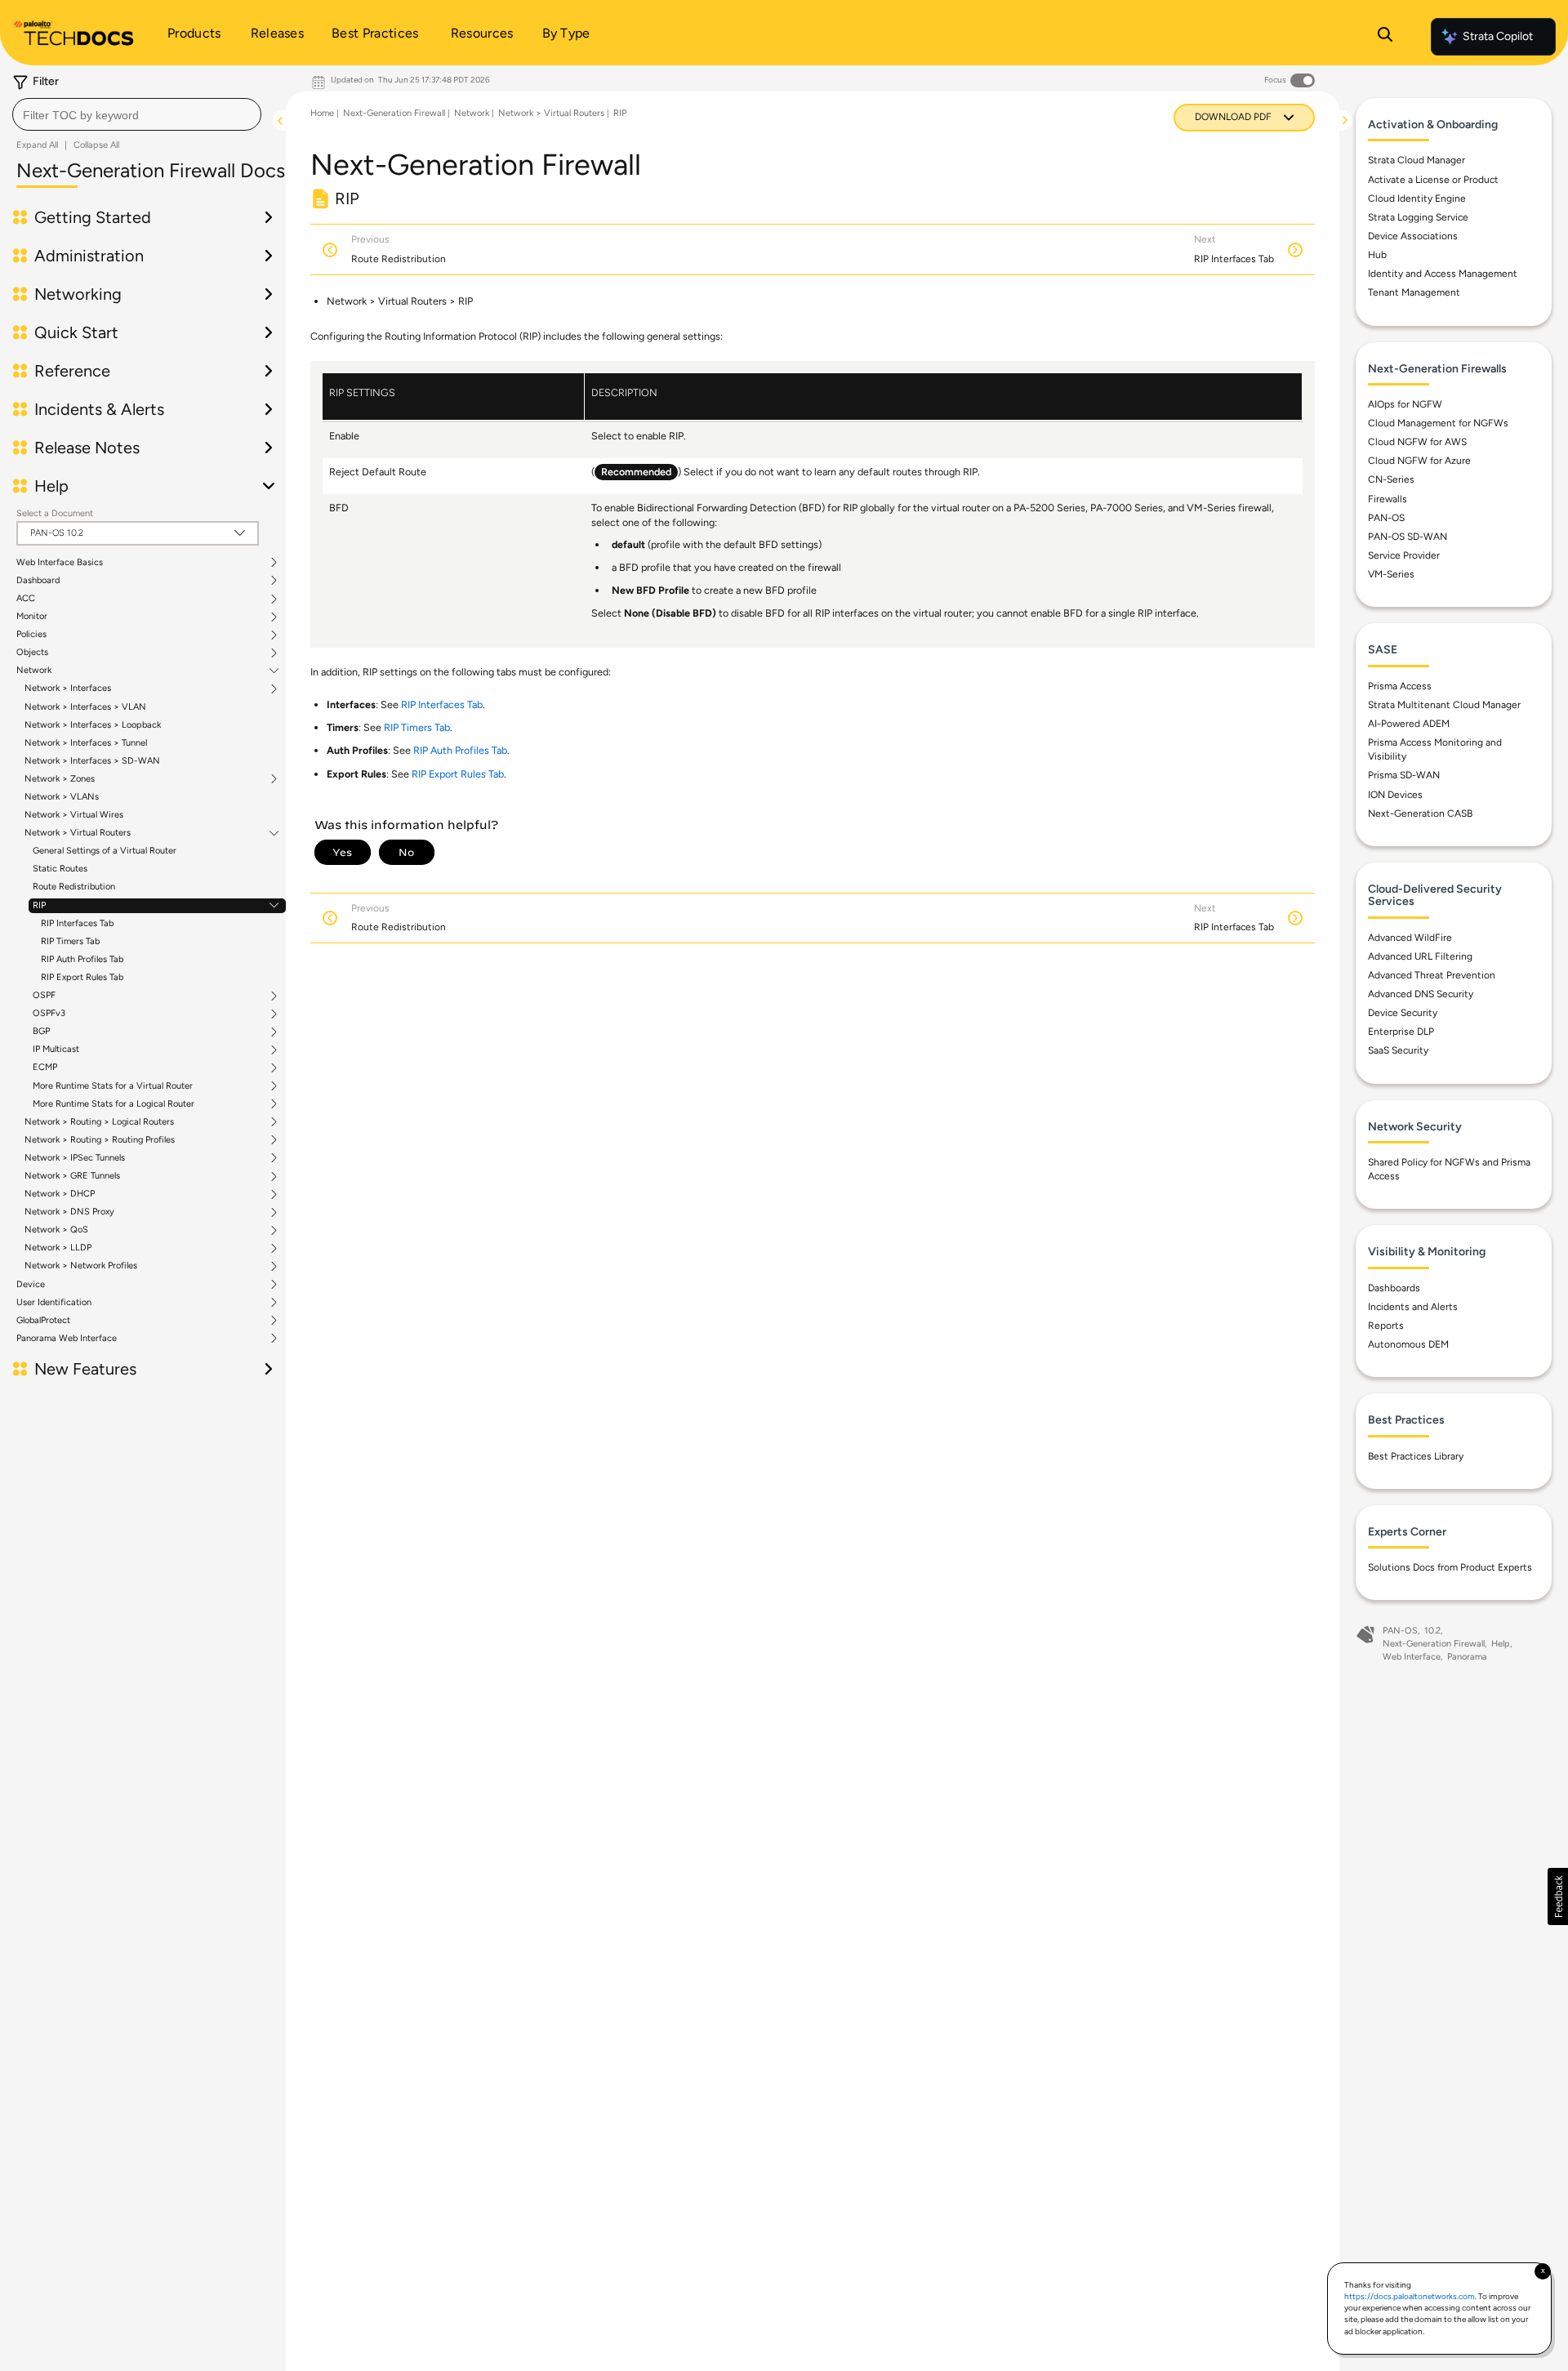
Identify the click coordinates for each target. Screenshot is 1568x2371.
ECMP (45, 1067)
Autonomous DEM (1408, 1344)
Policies (31, 635)
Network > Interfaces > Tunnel (86, 743)
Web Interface (1412, 1657)
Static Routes (60, 869)
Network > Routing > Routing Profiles (100, 1140)
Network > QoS (56, 1230)
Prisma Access (1400, 686)
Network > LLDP (58, 1248)
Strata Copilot (1498, 36)
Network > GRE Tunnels (72, 1176)
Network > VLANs (62, 797)
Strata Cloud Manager (1417, 160)
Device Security (1403, 1013)
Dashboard (38, 581)
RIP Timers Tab (70, 941)
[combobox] (137, 114)
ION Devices (1395, 795)
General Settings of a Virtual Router (105, 851)
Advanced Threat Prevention (1432, 975)
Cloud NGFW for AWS (1417, 442)
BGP (41, 1032)
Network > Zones (60, 779)
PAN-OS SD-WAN (1408, 537)
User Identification (54, 1303)
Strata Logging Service (1418, 217)
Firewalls (1388, 499)
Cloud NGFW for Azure (1419, 461)
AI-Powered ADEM (1409, 724)
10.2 (1432, 1631)
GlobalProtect (43, 1321)
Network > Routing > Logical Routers (99, 1122)
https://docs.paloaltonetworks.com (1410, 2296)
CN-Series (1391, 479)
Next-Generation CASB (1420, 813)
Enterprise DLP (1401, 1032)
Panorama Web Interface (67, 1339)
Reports (1386, 1326)
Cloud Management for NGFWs (1438, 423)
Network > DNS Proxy (69, 1212)
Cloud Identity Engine (1417, 198)
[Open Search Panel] (1385, 37)
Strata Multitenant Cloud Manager (1444, 705)
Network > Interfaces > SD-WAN (92, 761)
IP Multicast (56, 1050)
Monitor (32, 617)
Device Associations (1413, 236)
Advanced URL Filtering (1420, 956)
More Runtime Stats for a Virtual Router (113, 1086)
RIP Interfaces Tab (77, 923)
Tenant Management (1414, 292)
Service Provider (1404, 555)
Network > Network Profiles (81, 1266)
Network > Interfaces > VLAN (85, 707)
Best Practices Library (1416, 1456)
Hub (1377, 255)
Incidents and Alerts (1413, 1307)
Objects (32, 653)
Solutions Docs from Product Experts (1450, 1567)
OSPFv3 (49, 1014)
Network (34, 671)
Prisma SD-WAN (1404, 775)
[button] (1558, 1896)
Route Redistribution (74, 887)
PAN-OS (1386, 518)
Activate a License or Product (1433, 180)
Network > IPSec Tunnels (75, 1158)
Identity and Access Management (1443, 274)
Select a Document (55, 513)
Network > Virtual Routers (78, 833)
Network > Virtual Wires (74, 815)
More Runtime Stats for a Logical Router (114, 1104)
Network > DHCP (60, 1194)
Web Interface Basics (60, 563)
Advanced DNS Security (1421, 994)
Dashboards (1394, 1288)
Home (322, 113)
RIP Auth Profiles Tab (82, 959)
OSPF (44, 996)
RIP (39, 906)
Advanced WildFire (1410, 938)
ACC (26, 599)
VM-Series (1391, 574)
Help (1501, 1644)
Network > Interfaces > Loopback (93, 725)
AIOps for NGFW (1405, 404)
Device (31, 1285)
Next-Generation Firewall (394, 113)
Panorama (1467, 1657)
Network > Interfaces (68, 689)
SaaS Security (1398, 1050)
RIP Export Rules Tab (82, 977)
